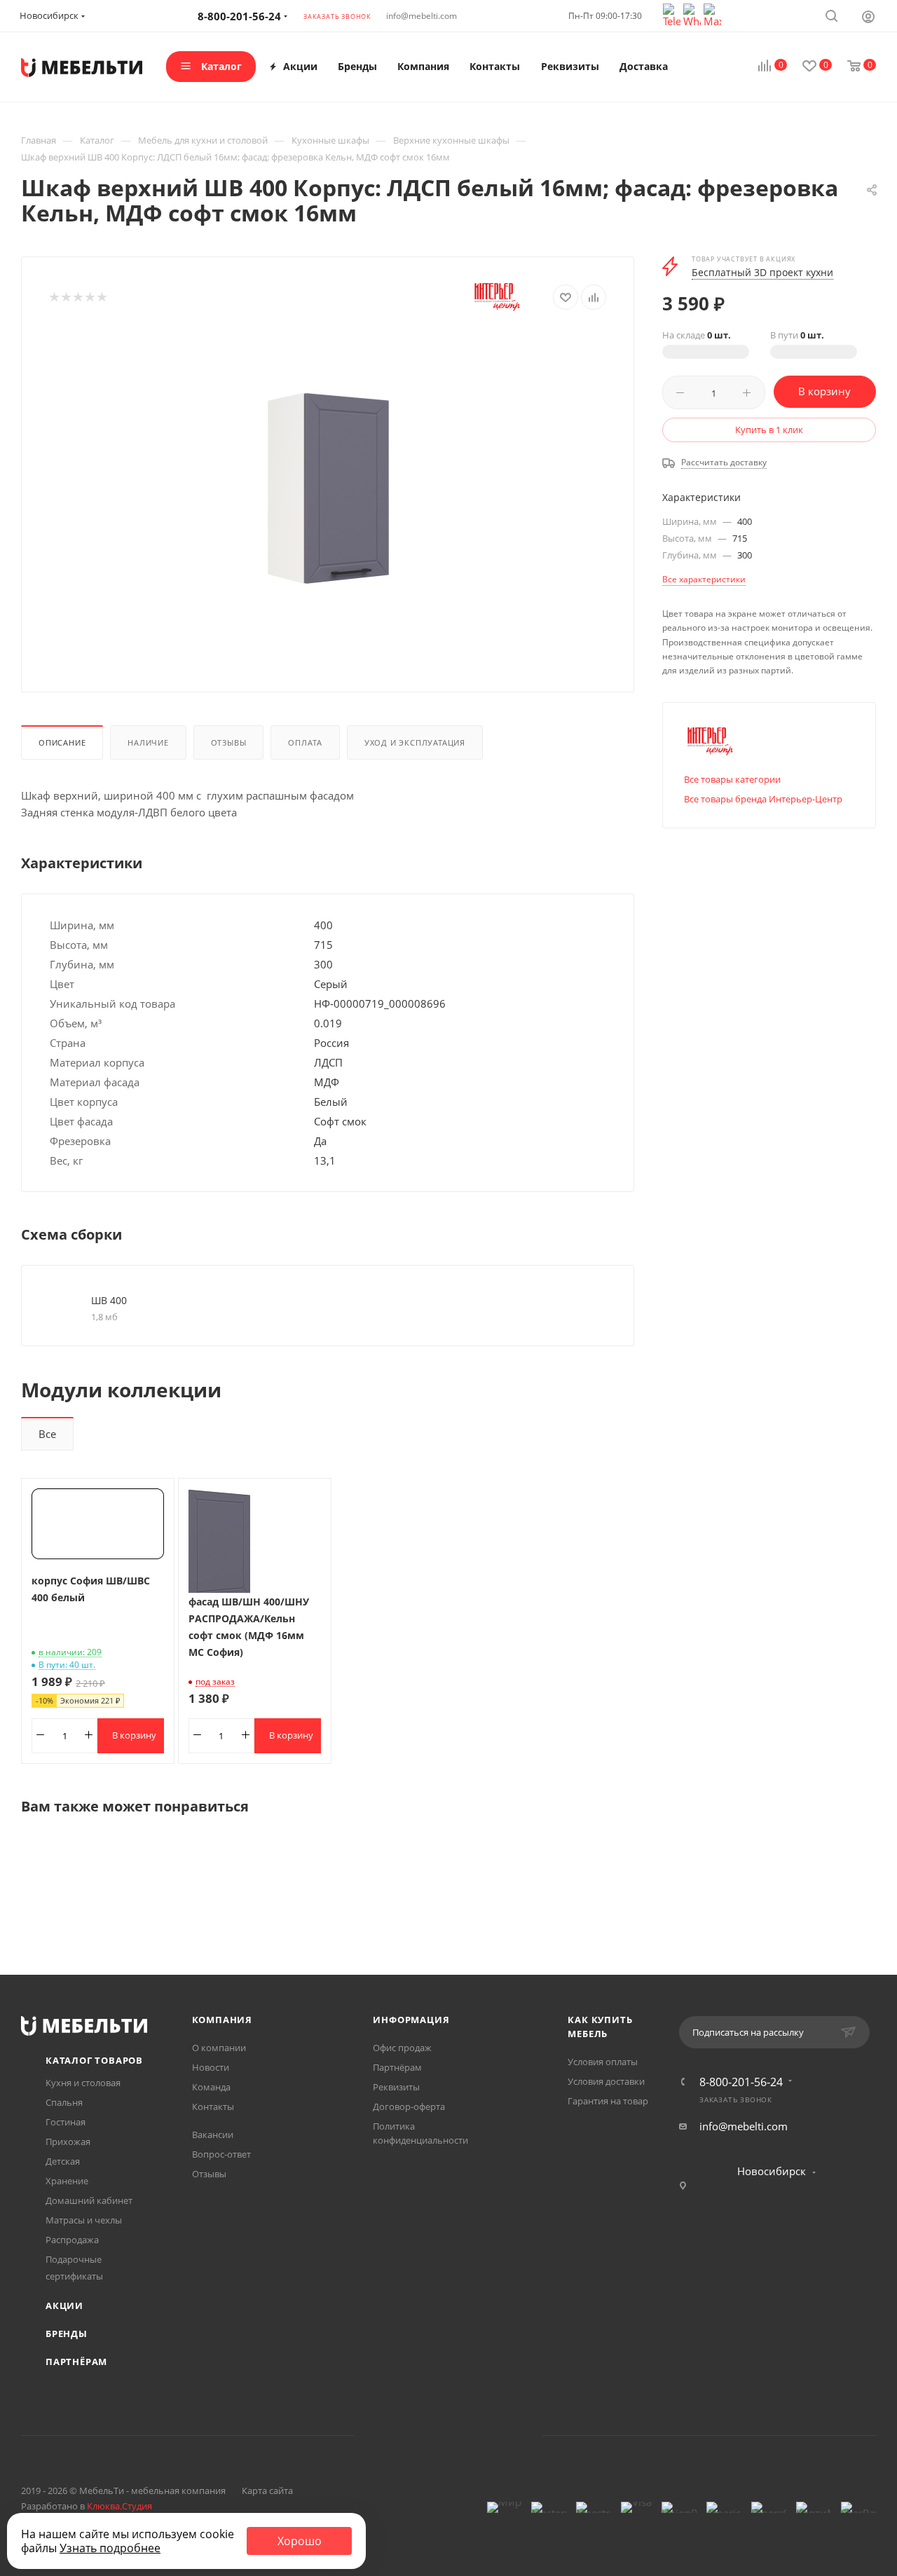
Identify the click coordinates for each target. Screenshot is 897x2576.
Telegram (431, 2435)
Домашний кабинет (89, 2200)
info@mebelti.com (422, 16)
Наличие (148, 742)
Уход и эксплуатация (415, 742)
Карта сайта (267, 2491)
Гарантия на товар (608, 2101)
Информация (411, 2020)
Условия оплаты (603, 2062)
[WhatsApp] (693, 14)
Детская (63, 2161)
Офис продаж (402, 2048)
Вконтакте (395, 2435)
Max (502, 2435)
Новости (211, 2067)
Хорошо (300, 2541)
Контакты (213, 2106)
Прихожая (68, 2142)
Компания (222, 2020)
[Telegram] (673, 14)
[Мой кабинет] (868, 16)
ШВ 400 (109, 1300)
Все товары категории (732, 779)
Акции (64, 2306)
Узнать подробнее (110, 2548)
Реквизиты (396, 2087)
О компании (219, 2048)
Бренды (67, 2334)
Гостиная (66, 2122)
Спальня (64, 2102)
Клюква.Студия (119, 2506)
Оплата (305, 742)
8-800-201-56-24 (741, 2082)
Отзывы (229, 742)
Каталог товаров (94, 2060)
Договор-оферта (409, 2106)
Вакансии (213, 2135)
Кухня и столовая (83, 2083)
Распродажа (72, 2240)
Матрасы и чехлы (84, 2220)
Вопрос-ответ (221, 2154)
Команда (211, 2087)
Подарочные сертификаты (74, 2268)
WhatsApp (466, 2435)
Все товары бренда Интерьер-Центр (763, 799)
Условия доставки (606, 2081)
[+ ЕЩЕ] (695, 67)
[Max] (712, 14)
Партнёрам (76, 2362)
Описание (62, 742)
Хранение (67, 2181)
